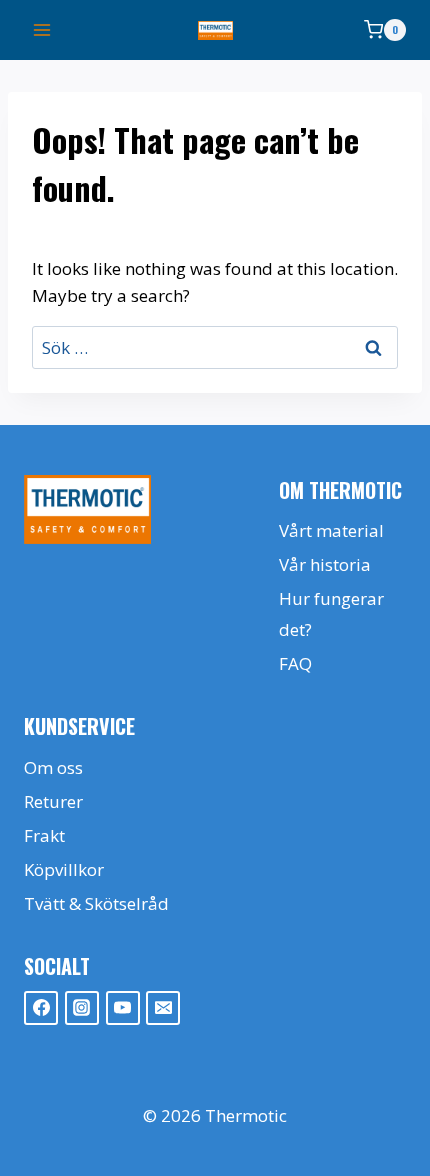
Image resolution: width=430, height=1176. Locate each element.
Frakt (44, 835)
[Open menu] (42, 29)
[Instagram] (82, 1008)
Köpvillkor (64, 869)
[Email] (163, 1008)
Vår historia (325, 564)
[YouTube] (123, 1008)
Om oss (53, 767)
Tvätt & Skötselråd (96, 903)
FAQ (295, 663)
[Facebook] (41, 1008)
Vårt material (331, 530)
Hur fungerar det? (331, 614)
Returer (53, 801)
